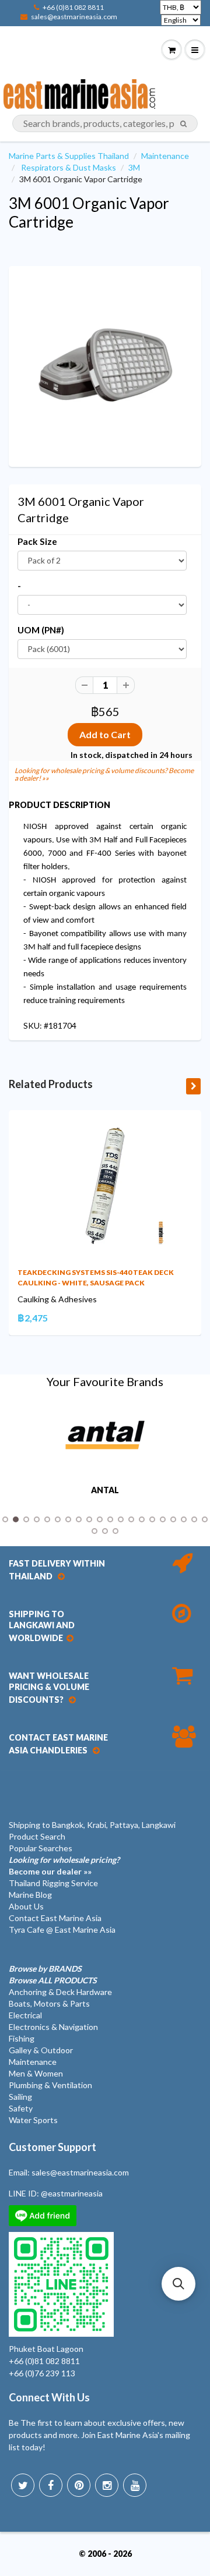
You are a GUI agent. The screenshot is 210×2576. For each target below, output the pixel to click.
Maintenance (165, 156)
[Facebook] (51, 2485)
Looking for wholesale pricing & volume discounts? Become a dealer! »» (104, 774)
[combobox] (105, 123)
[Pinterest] (79, 2485)
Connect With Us (49, 2397)
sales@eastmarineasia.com (74, 17)
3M (134, 167)
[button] (178, 2284)
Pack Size (37, 541)
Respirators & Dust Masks (69, 167)
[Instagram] (107, 2485)
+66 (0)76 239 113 (42, 2373)
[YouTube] (135, 2485)
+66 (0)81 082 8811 (73, 7)
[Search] (183, 124)
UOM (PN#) (41, 630)
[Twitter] (23, 2485)
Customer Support (52, 2147)
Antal (105, 1490)
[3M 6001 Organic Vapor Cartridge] (105, 365)
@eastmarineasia (72, 2193)
